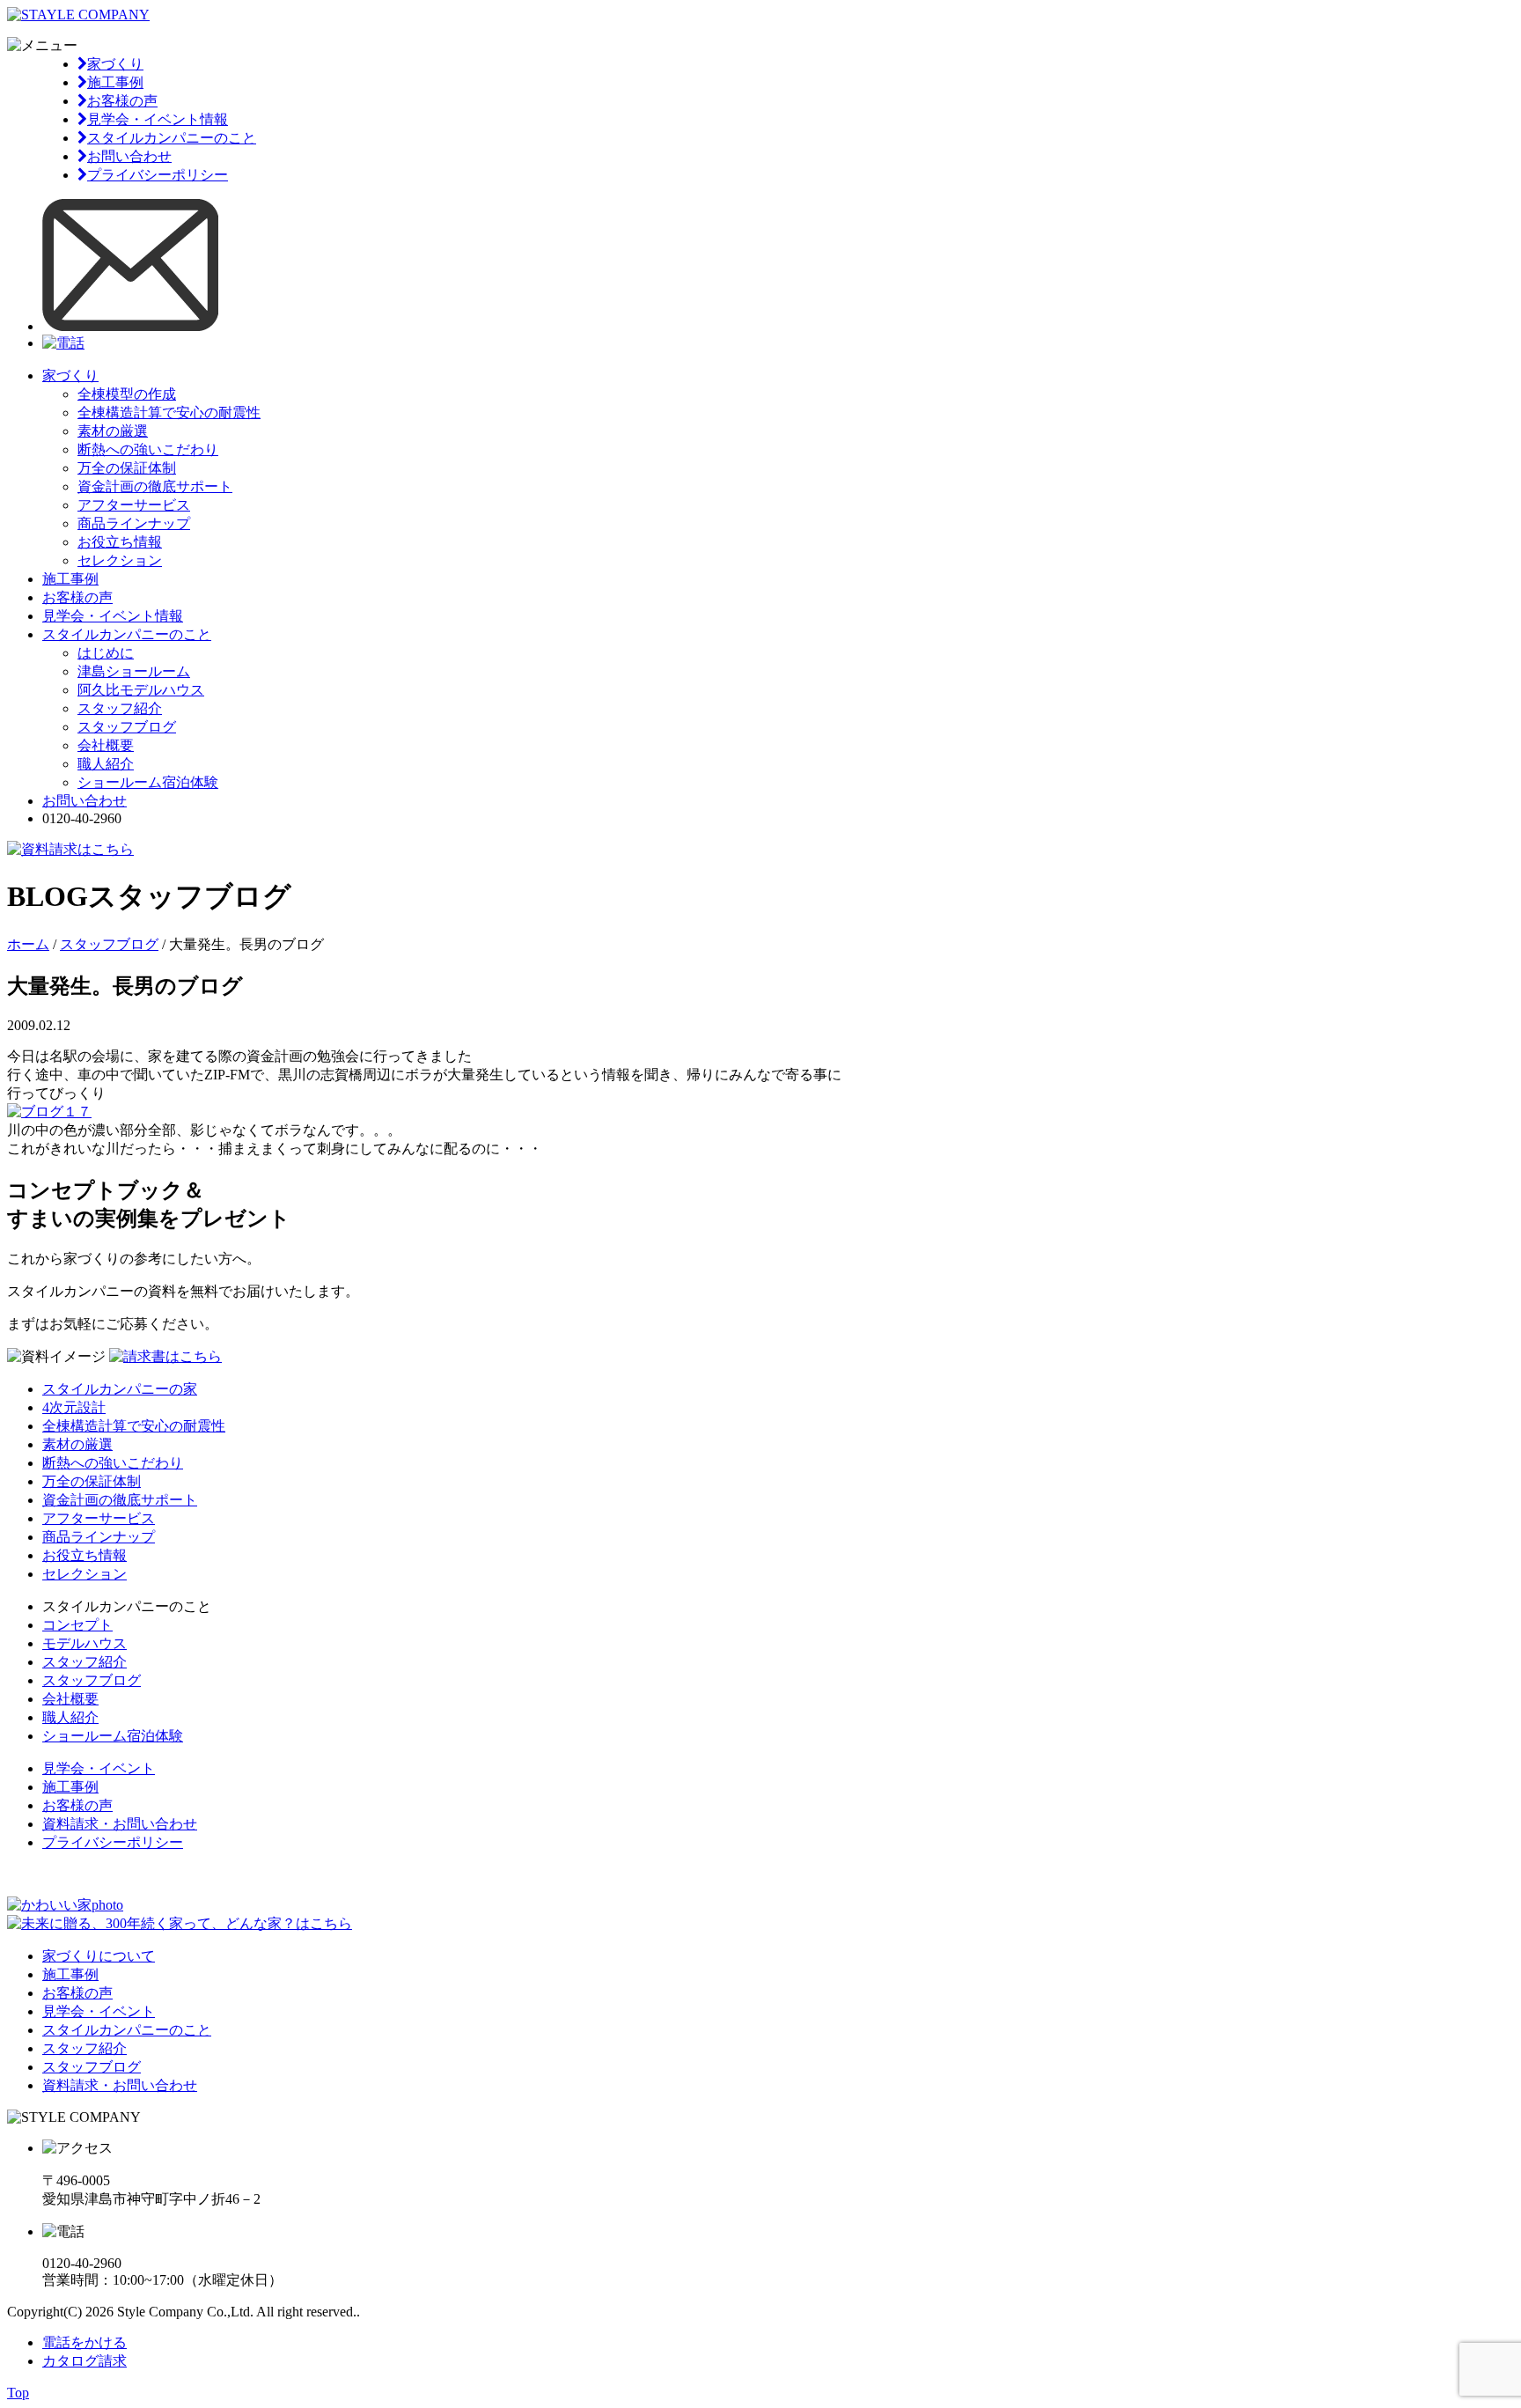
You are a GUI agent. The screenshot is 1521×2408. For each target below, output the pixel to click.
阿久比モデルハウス (141, 690)
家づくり (115, 64)
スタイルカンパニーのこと (172, 138)
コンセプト (77, 1625)
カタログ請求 (84, 2361)
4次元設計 (74, 1407)
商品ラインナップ (134, 523)
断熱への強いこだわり (148, 449)
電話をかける (84, 2342)
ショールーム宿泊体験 (148, 782)
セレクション (120, 560)
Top (18, 2393)
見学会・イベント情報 (158, 119)
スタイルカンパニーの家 (120, 1389)
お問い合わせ (129, 156)
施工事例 (115, 82)
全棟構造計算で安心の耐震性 (169, 412)
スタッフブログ (127, 727)
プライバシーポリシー (158, 175)
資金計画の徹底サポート (155, 486)
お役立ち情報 (120, 542)
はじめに (106, 653)
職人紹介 (106, 764)
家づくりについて (99, 1956)
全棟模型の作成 (127, 394)
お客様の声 (122, 101)
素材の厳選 (113, 431)
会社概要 (106, 745)
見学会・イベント (99, 1768)
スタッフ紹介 (120, 708)
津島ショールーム (134, 671)
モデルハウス (84, 1643)
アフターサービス (134, 505)
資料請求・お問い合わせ (120, 1824)
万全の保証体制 (127, 468)
